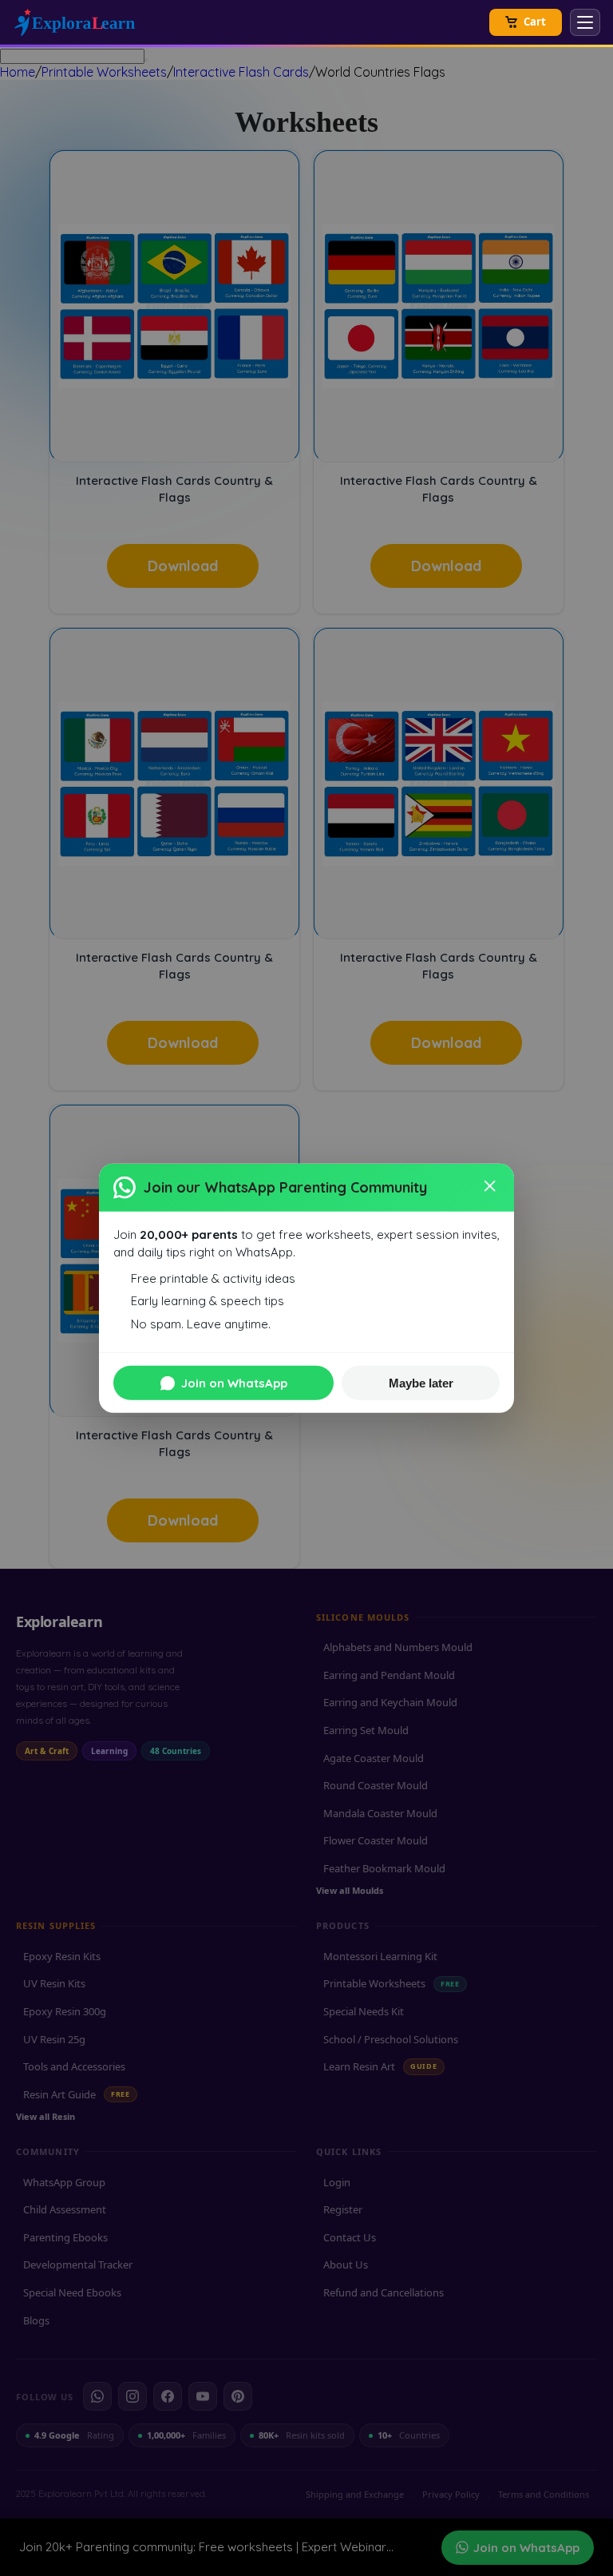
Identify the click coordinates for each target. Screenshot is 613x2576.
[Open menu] (585, 22)
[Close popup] (491, 1187)
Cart (535, 22)
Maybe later (421, 1383)
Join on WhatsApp (234, 1383)
